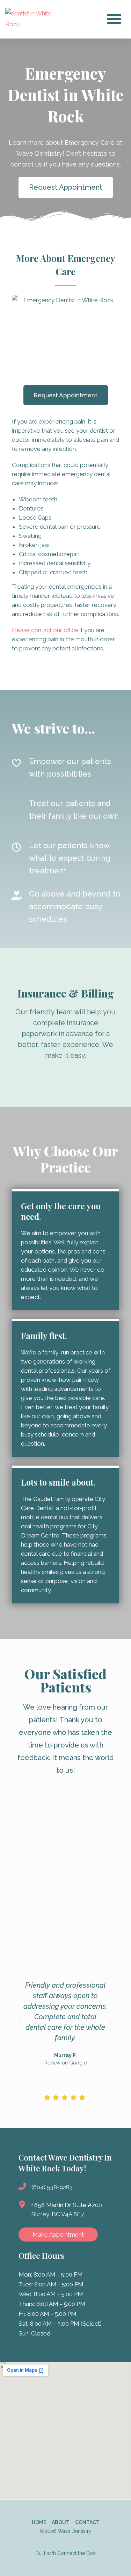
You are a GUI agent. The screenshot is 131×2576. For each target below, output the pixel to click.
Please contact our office (45, 630)
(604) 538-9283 (52, 2187)
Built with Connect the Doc (66, 2553)
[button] (114, 19)
